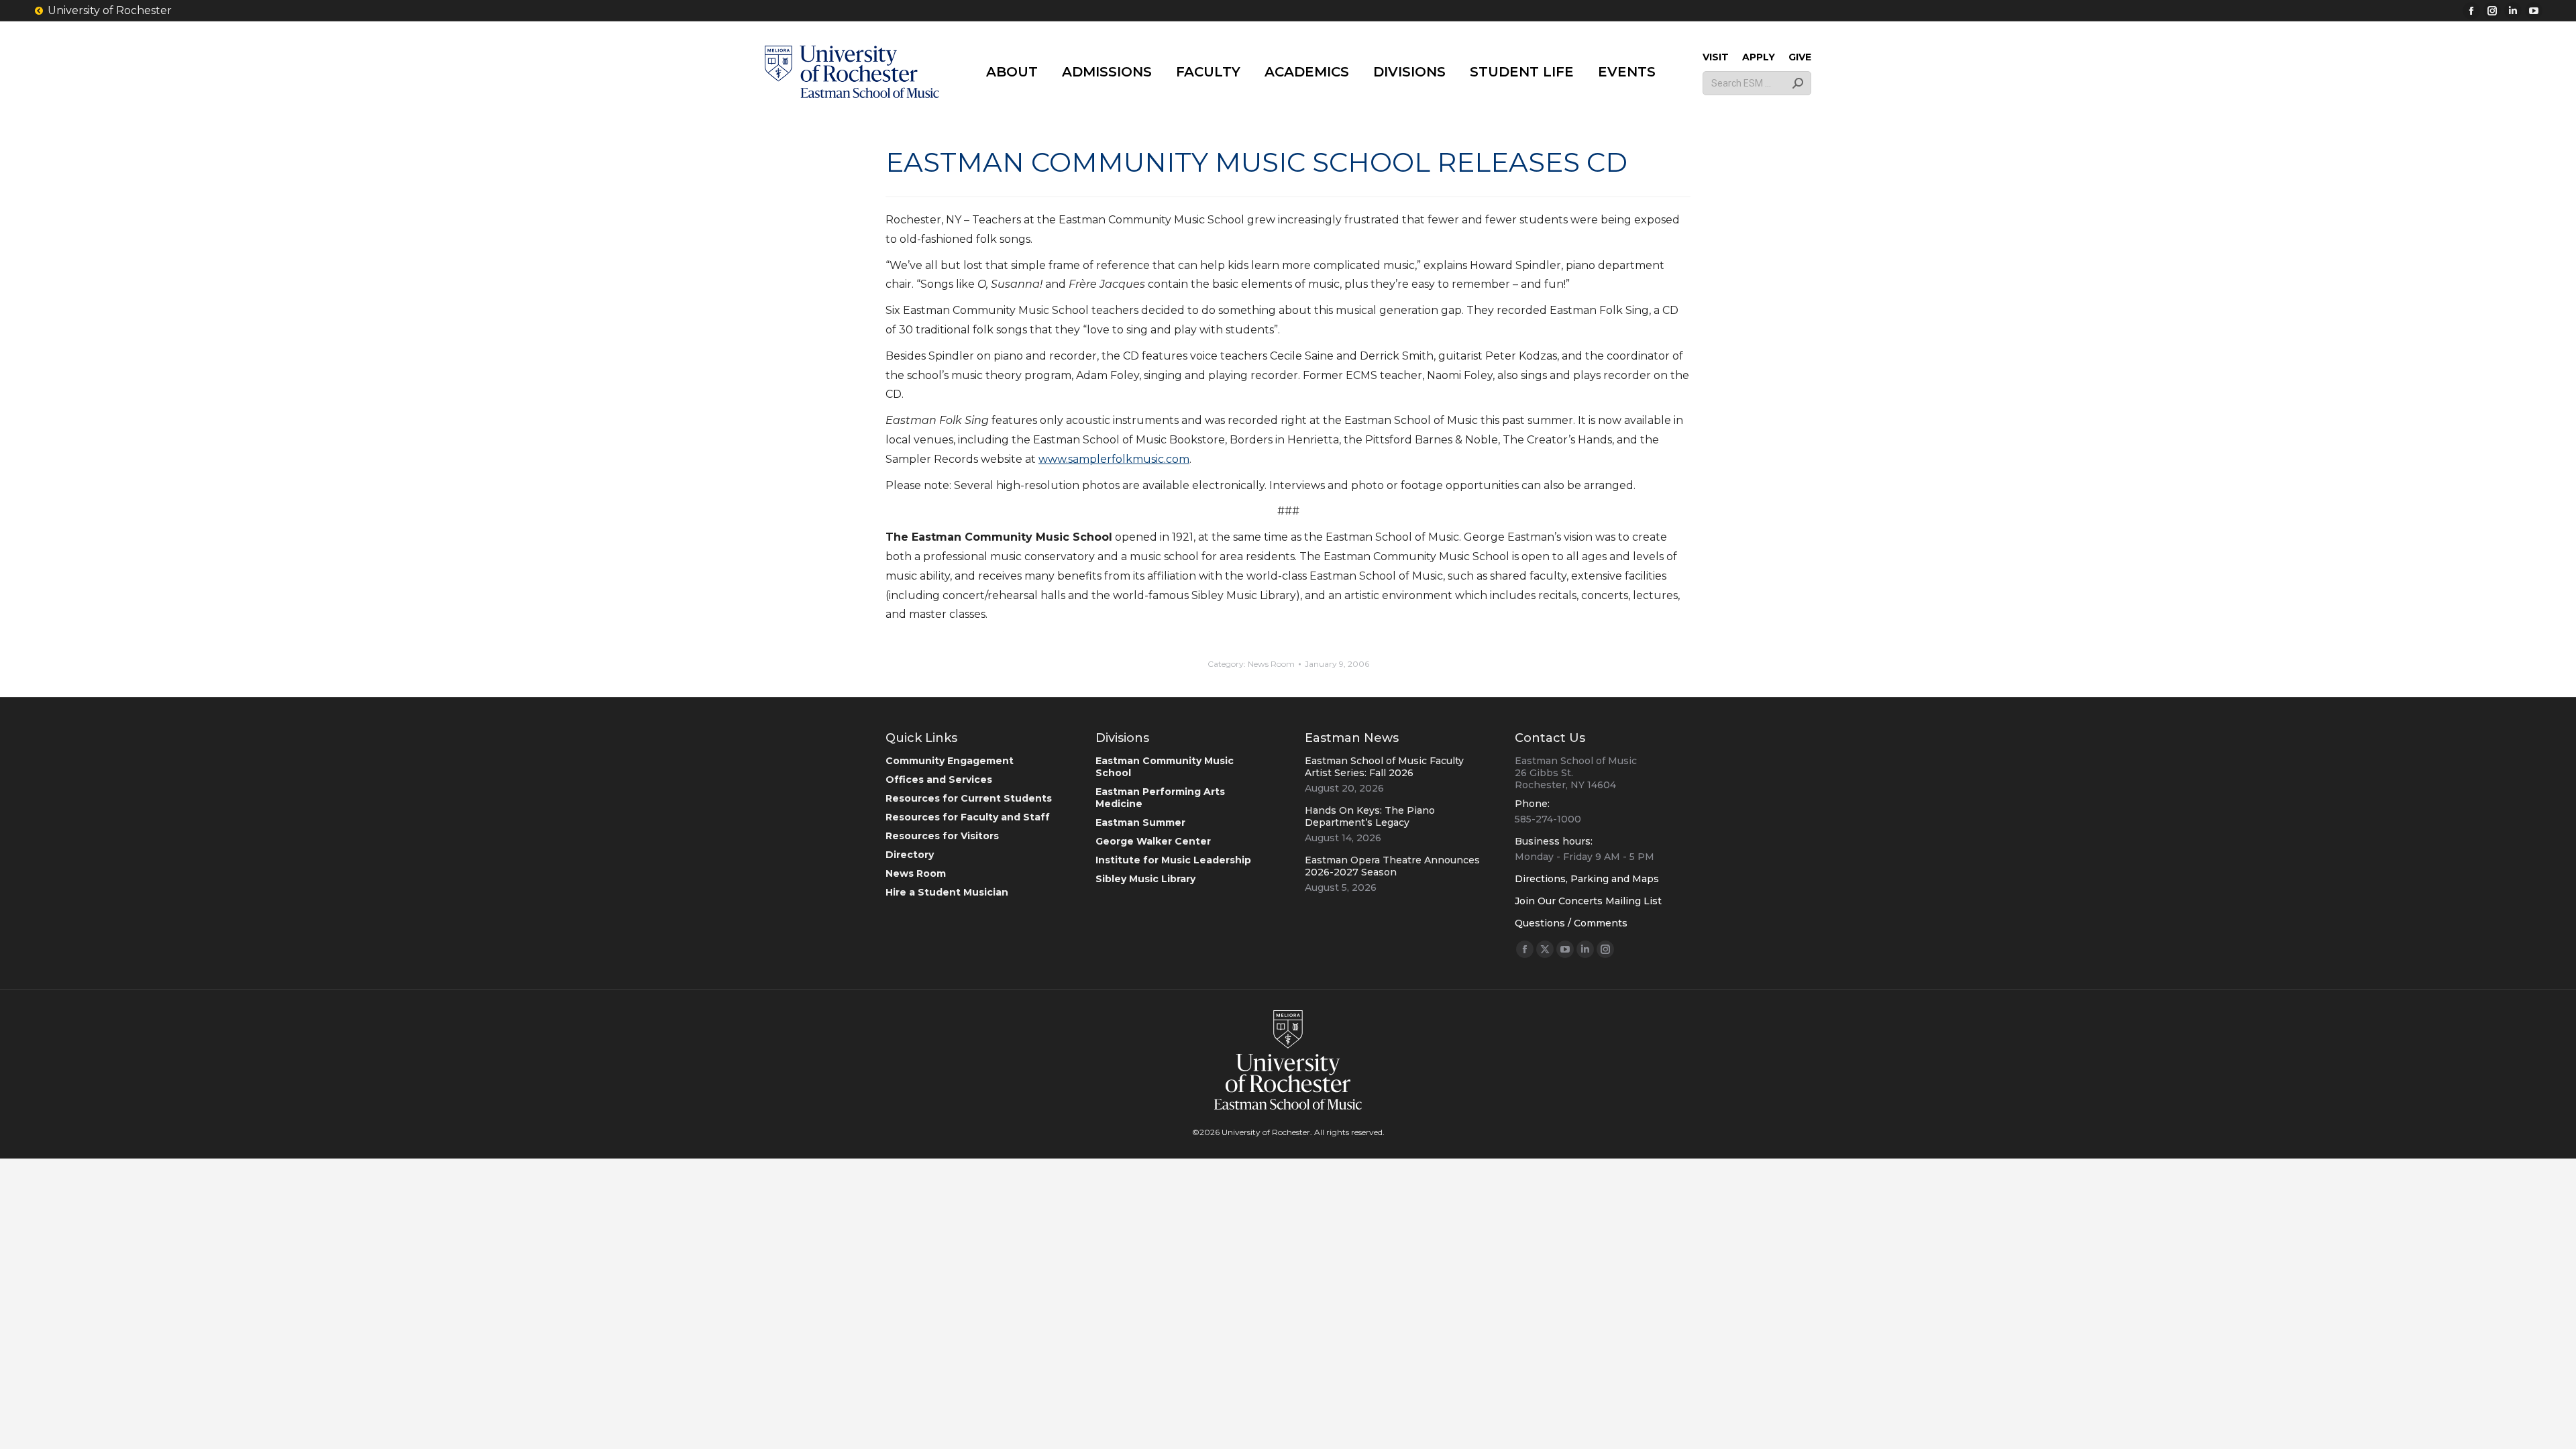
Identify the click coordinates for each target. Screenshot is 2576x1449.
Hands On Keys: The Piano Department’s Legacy (1370, 816)
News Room (1271, 664)
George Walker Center (1153, 841)
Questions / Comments (1571, 923)
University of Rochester (110, 10)
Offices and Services (939, 780)
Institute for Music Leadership (1173, 860)
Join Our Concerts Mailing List (1588, 901)
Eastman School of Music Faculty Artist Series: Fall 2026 (1384, 767)
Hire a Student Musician (947, 892)
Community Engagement (950, 761)
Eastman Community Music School (1165, 767)
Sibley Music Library (1145, 879)
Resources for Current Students (969, 798)
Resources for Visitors (942, 836)
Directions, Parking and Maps (1587, 879)
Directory (910, 855)
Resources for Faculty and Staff (968, 817)
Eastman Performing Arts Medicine (1160, 798)
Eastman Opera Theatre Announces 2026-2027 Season (1392, 866)
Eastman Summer (1140, 822)
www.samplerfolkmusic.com (1114, 459)
